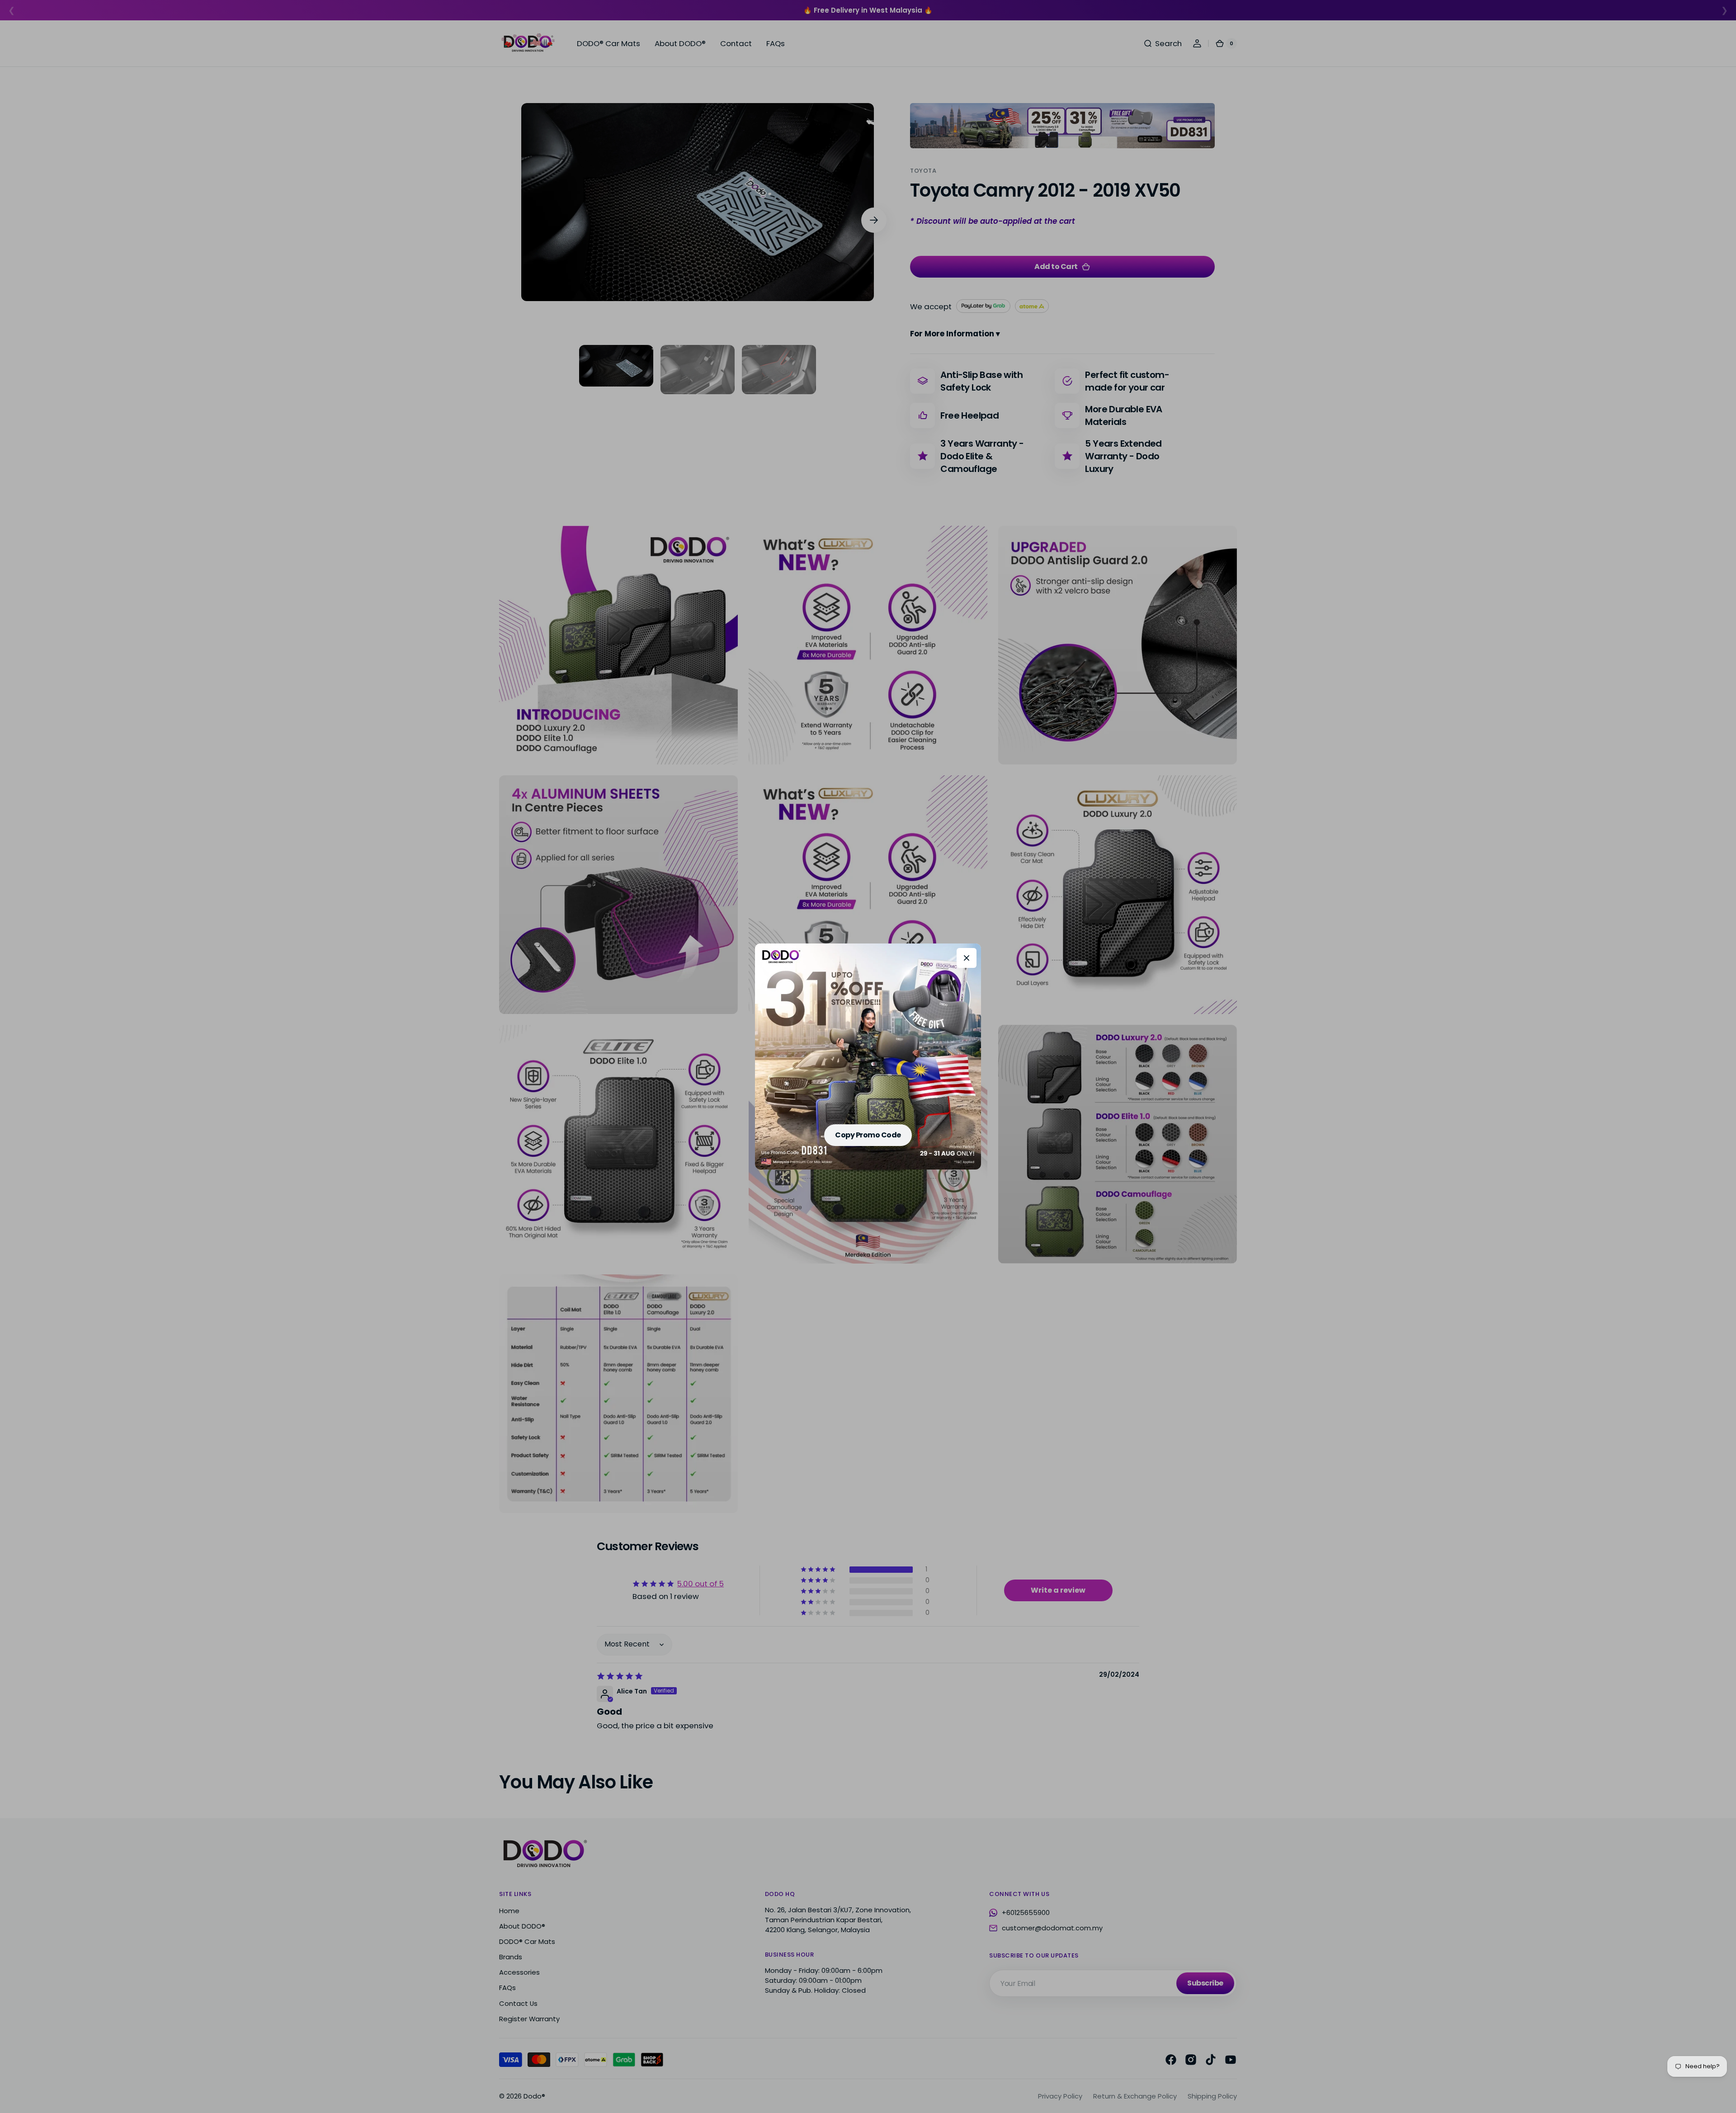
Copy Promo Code (868, 1135)
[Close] (967, 958)
